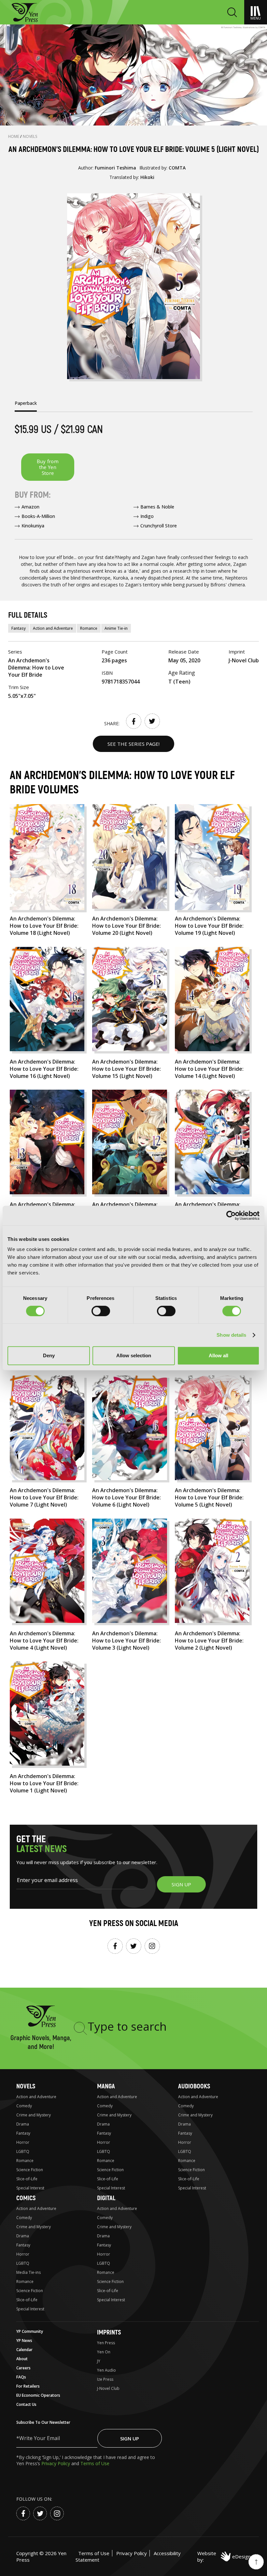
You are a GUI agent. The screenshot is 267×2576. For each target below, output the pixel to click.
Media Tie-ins (28, 2272)
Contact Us (26, 2404)
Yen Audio (106, 2370)
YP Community (30, 2331)
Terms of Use (95, 2463)
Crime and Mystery (34, 2115)
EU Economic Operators (38, 2395)
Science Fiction (30, 2170)
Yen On (104, 2352)
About (22, 2359)
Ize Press (105, 2379)
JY (99, 2361)
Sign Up (130, 2438)
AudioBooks (194, 2086)
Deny (49, 1355)
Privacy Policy (56, 2463)
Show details (231, 1335)
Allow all (218, 1355)
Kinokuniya (33, 526)
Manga (106, 2086)
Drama (23, 2124)
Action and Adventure (53, 628)
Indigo (147, 516)
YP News (24, 2340)
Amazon (30, 507)
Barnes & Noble (157, 507)
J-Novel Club (108, 2388)
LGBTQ (23, 2151)
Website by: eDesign (224, 2556)
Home (14, 136)
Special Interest (30, 2188)
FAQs (21, 2377)
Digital (106, 2198)
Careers (23, 2368)
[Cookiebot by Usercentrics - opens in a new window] (231, 1215)
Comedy (24, 2106)
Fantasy (19, 628)
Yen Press (106, 2343)
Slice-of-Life (27, 2179)
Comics (26, 2198)
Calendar (24, 2350)
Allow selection (134, 1355)
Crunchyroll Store (159, 526)
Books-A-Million (38, 516)
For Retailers (28, 2386)
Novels (30, 136)
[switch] (101, 1311)
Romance (89, 628)
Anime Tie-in (116, 628)
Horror (23, 2142)
